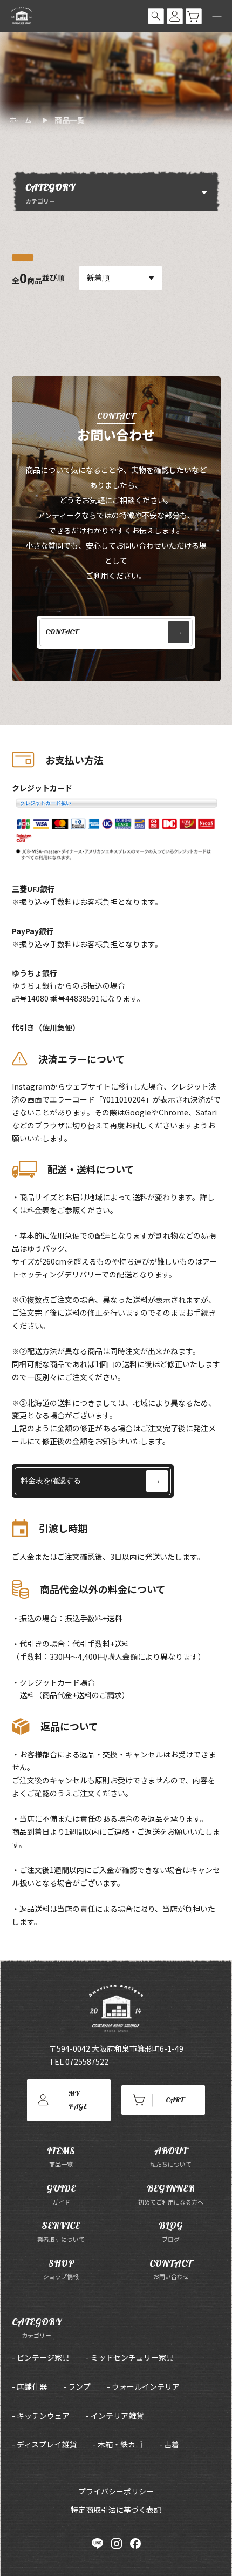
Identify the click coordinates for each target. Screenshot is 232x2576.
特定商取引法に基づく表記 (116, 2510)
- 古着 (169, 2444)
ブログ (171, 2231)
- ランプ (77, 2386)
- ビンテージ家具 (41, 2357)
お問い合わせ (171, 2269)
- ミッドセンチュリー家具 (130, 2357)
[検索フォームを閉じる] (156, 16)
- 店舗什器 (29, 2386)
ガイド (61, 2194)
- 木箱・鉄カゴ (118, 2444)
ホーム (21, 120)
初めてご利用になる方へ (171, 2194)
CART (175, 2100)
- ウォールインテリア (143, 2386)
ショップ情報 (61, 2269)
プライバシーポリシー (116, 2491)
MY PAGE (78, 2100)
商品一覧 (70, 120)
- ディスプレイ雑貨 (44, 2444)
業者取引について (61, 2231)
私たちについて (171, 2157)
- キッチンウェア (41, 2416)
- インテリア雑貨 (115, 2416)
